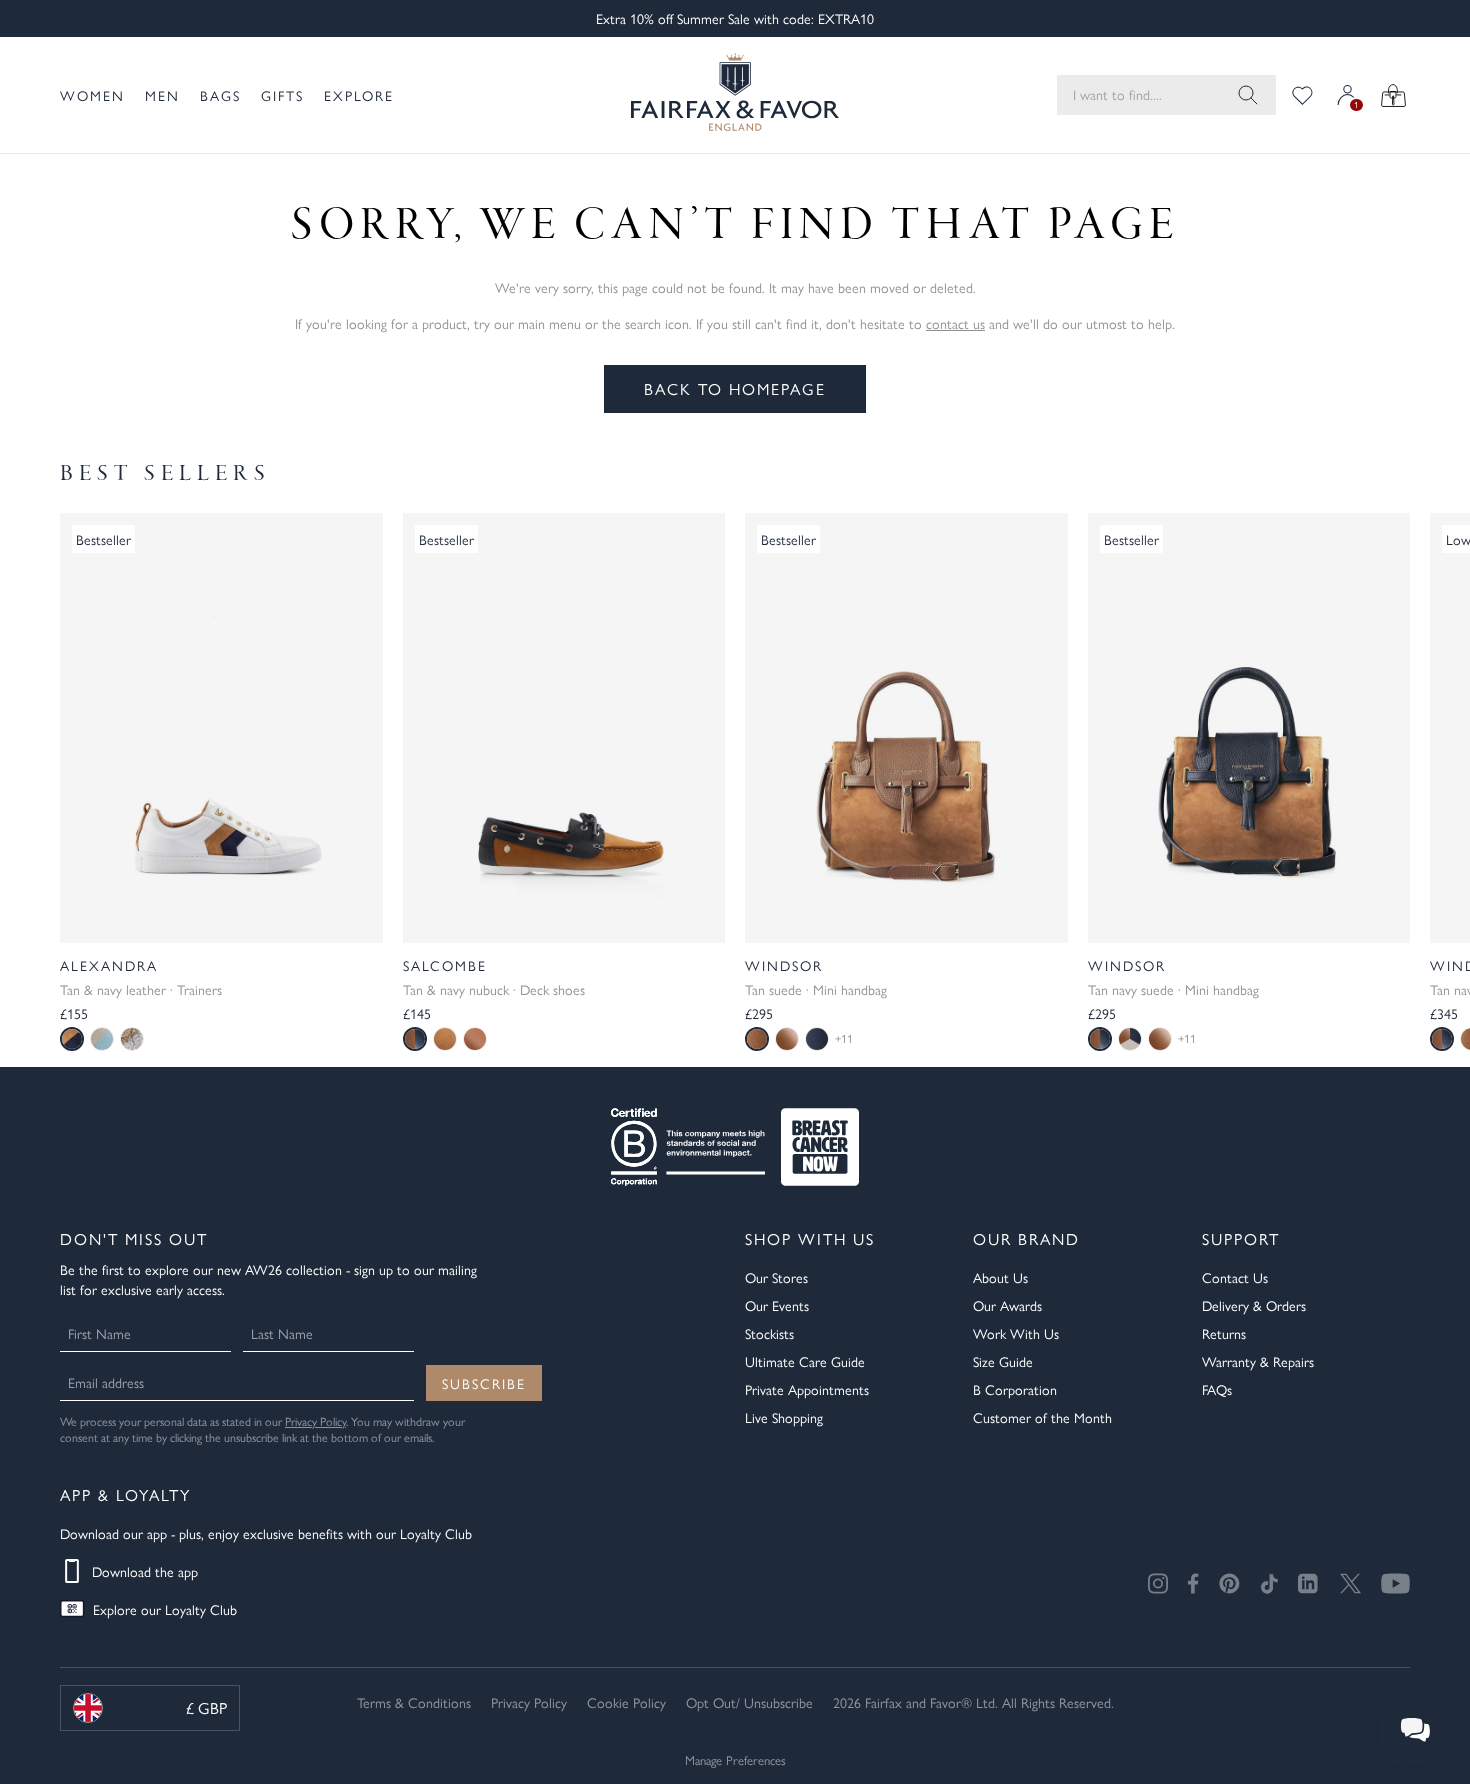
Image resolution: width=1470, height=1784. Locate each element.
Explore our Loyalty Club (165, 1609)
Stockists (769, 1333)
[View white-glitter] (132, 1039)
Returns (1224, 1333)
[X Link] (1350, 1583)
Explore (359, 95)
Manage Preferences (735, 1759)
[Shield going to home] (735, 95)
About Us (1000, 1277)
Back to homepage (735, 388)
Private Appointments (807, 1389)
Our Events (777, 1305)
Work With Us (1016, 1333)
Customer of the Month (1042, 1417)
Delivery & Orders (1254, 1305)
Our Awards (1007, 1305)
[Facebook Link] (1193, 1583)
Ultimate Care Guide (805, 1361)
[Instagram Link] (1158, 1583)
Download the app (145, 1571)
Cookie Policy (626, 1702)
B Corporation (1015, 1389)
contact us (955, 323)
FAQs (1217, 1389)
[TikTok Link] (1269, 1583)
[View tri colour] (1130, 1039)
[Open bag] (1393, 95)
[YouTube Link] (1395, 1583)
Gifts (282, 95)
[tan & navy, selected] (72, 1039)
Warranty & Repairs (1258, 1361)
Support (1241, 1238)
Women (92, 95)
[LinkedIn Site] (1309, 1584)
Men (162, 95)
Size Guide (1003, 1361)
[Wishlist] (1302, 95)
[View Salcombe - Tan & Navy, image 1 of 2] (564, 728)
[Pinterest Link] (1229, 1583)
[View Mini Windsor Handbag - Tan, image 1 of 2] (906, 728)
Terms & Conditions (414, 1702)
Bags (220, 95)
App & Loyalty (125, 1494)
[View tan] (445, 1039)
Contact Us (1235, 1277)
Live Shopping (784, 1417)
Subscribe (484, 1383)
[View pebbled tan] (787, 1039)
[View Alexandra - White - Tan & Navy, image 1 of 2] (221, 728)
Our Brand (1026, 1238)
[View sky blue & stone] (102, 1039)
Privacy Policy (315, 1421)
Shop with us (810, 1238)
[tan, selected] (757, 1039)
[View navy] (817, 1039)
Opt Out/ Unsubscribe (749, 1702)
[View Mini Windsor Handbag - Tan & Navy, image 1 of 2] (1249, 728)
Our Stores (776, 1277)
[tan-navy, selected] (1100, 1039)
